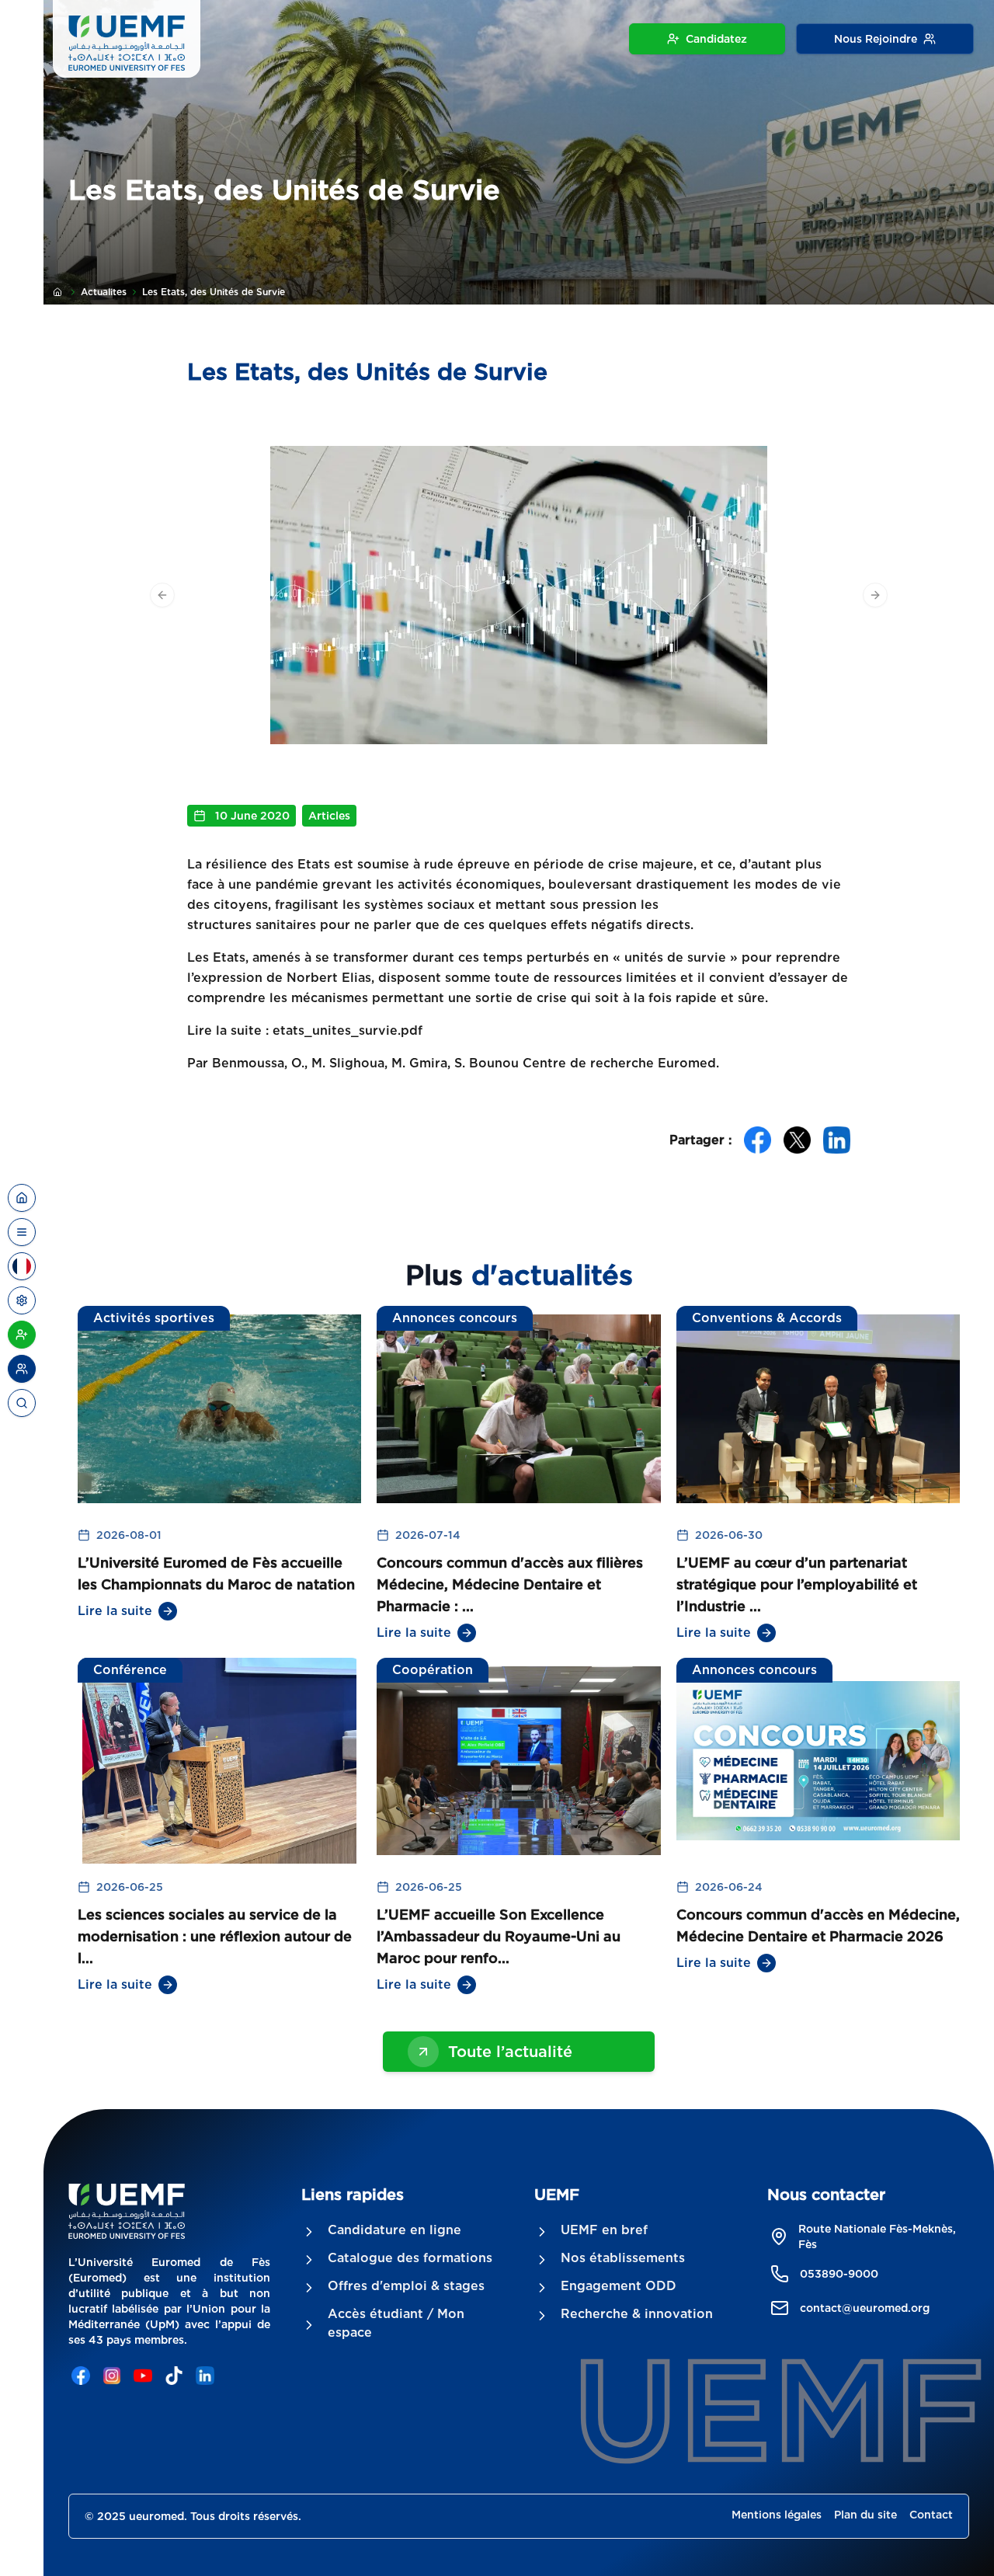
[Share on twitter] (797, 1140)
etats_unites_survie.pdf (348, 1030)
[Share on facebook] (758, 1140)
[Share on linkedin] (837, 1140)
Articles (329, 816)
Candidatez (716, 39)
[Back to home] (22, 1198)
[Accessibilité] (22, 1300)
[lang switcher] (22, 1232)
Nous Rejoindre (876, 39)
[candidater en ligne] (22, 1335)
